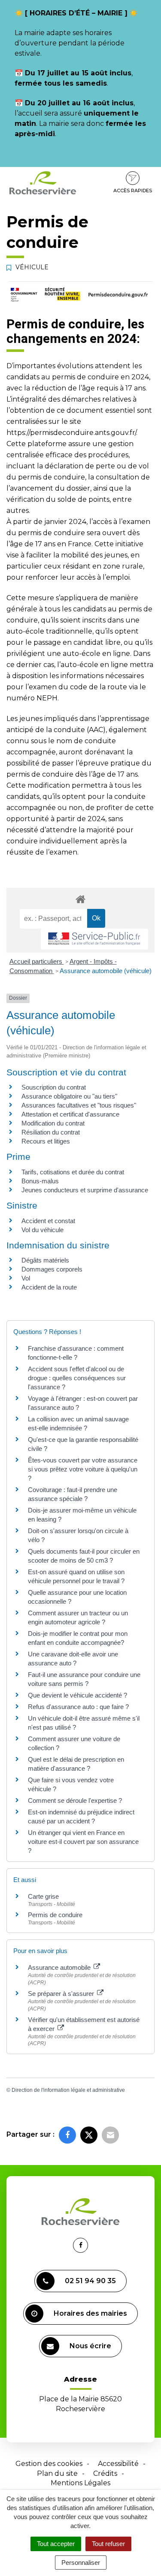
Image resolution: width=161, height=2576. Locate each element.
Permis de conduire (55, 1915)
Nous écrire (90, 2346)
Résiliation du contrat (51, 1132)
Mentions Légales (80, 2483)
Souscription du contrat (54, 1087)
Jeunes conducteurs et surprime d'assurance (85, 1190)
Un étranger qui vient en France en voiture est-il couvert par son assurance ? (83, 1842)
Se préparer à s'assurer (62, 1994)
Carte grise (43, 1896)
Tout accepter (56, 2544)
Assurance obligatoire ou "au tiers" (69, 1096)
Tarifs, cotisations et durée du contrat (73, 1172)
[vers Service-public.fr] (94, 939)
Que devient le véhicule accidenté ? (77, 1695)
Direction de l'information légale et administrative (68, 2090)
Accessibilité (118, 2464)
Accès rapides (133, 191)
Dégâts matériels (45, 1260)
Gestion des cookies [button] (49, 2464)
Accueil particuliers (37, 961)
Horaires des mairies (90, 2313)
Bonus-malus (40, 1181)
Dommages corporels (52, 1269)
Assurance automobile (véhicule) (106, 971)
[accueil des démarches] (80, 899)
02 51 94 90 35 (90, 2281)
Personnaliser (81, 2563)
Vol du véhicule (43, 1230)
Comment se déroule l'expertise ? (75, 1800)
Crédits (105, 2473)
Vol (26, 1278)
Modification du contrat (53, 1123)
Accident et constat (48, 1221)
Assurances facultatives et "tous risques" (79, 1105)
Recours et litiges (46, 1141)
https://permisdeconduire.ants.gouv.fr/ (71, 433)
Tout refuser (108, 2544)
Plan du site (57, 2473)
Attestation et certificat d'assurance (70, 1114)
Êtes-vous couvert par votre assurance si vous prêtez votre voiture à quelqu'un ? (83, 1469)
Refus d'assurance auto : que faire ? (78, 1707)
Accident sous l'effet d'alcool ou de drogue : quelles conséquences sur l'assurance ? (77, 1378)
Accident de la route (49, 1287)
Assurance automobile (60, 1967)
